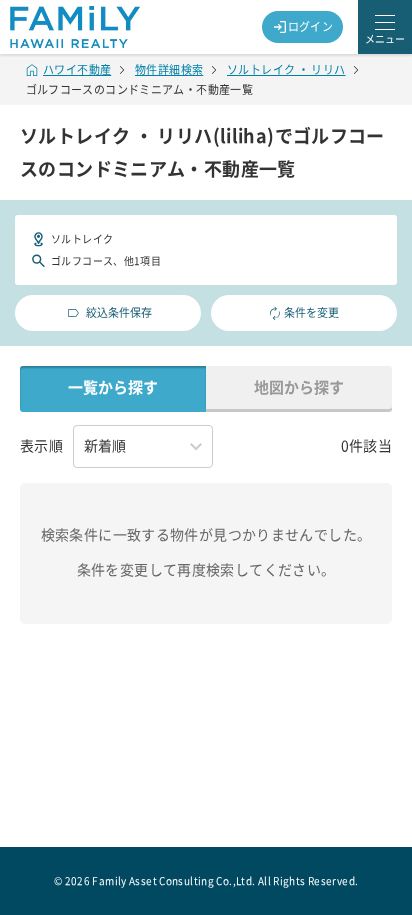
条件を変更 (311, 312)
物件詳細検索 (169, 69)
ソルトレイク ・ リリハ (286, 69)
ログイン (311, 26)
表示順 (41, 446)
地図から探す (299, 387)
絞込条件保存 (119, 312)
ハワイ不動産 (77, 69)
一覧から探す (113, 387)
